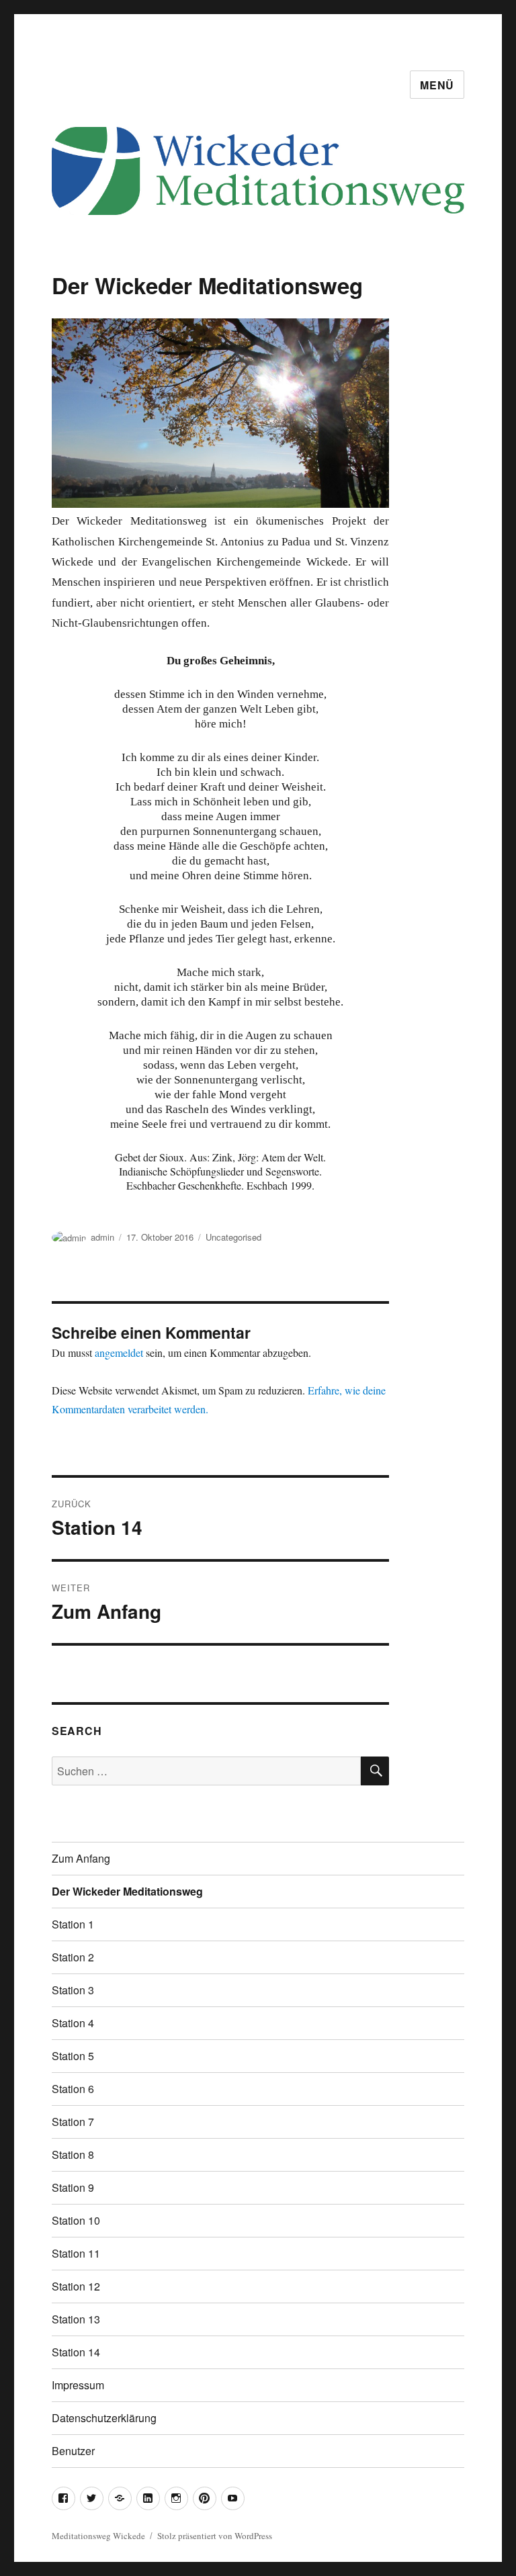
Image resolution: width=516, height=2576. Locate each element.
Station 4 (73, 2023)
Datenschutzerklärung (104, 2418)
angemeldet (119, 1352)
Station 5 (73, 2056)
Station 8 (73, 2155)
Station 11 (76, 2253)
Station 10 (76, 2220)
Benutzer (73, 2451)
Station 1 (73, 1924)
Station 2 (73, 1957)
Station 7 (73, 2122)
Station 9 (73, 2187)
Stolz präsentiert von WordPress (215, 2536)
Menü (437, 85)
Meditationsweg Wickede (98, 2536)
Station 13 (76, 2319)
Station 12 (76, 2286)
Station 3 (73, 1990)
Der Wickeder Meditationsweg (127, 1891)
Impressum (78, 2385)
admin (102, 1237)
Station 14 (76, 2352)
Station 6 (73, 2089)
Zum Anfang (81, 1858)
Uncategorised (233, 1237)
